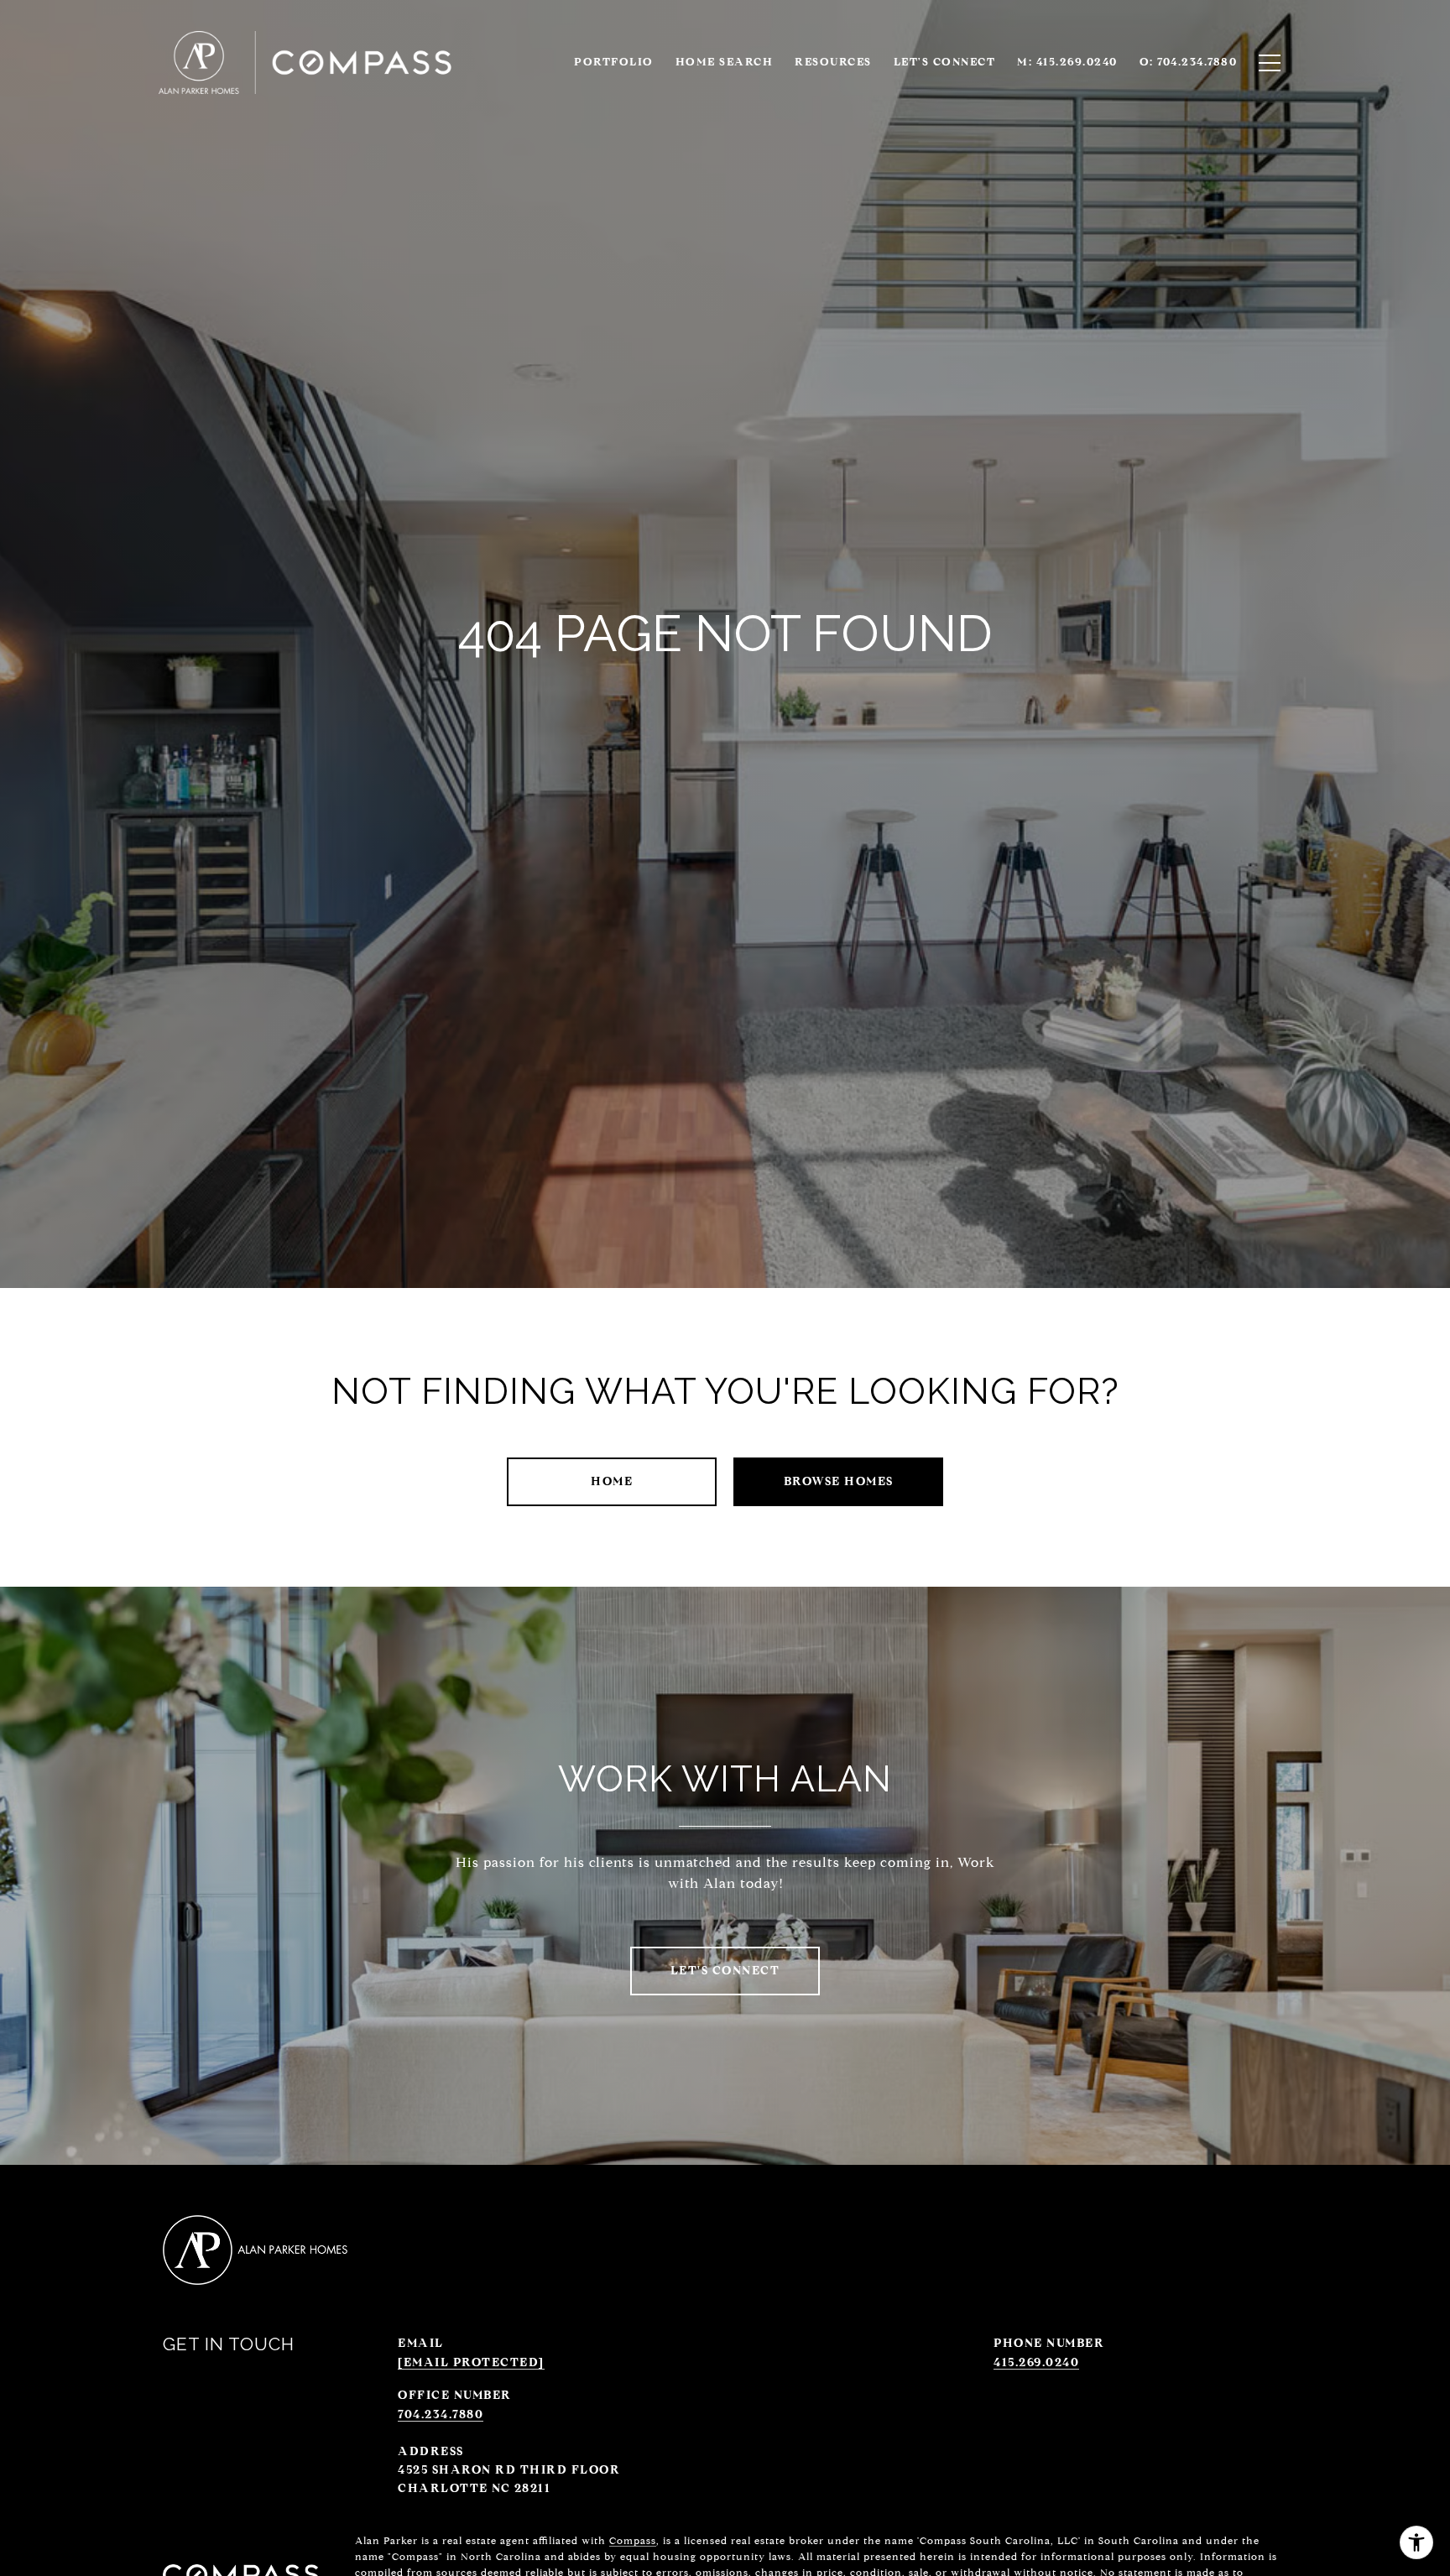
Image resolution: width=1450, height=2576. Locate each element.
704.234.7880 (441, 2414)
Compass (633, 2540)
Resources (833, 62)
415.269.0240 (1036, 2362)
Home (612, 1481)
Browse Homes (839, 1481)
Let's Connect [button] (725, 1971)
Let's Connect (945, 62)
